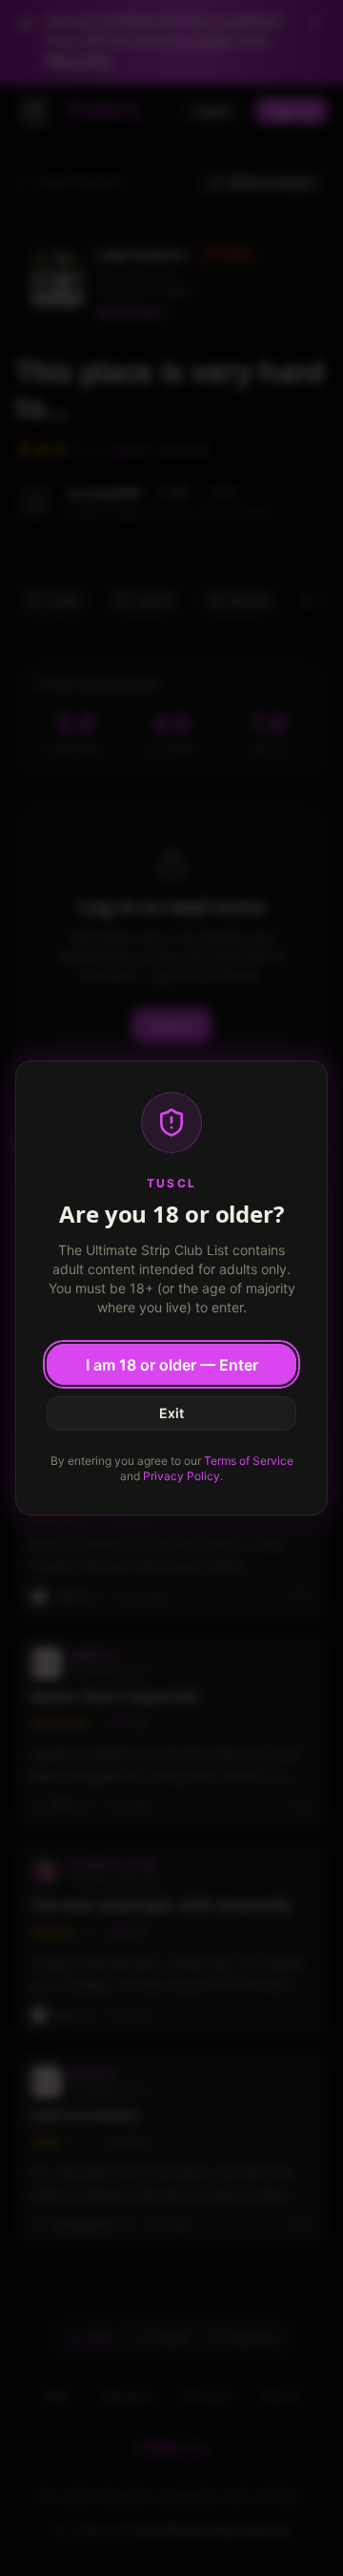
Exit (171, 1413)
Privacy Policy (182, 1476)
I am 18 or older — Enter (172, 1365)
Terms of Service (249, 1461)
